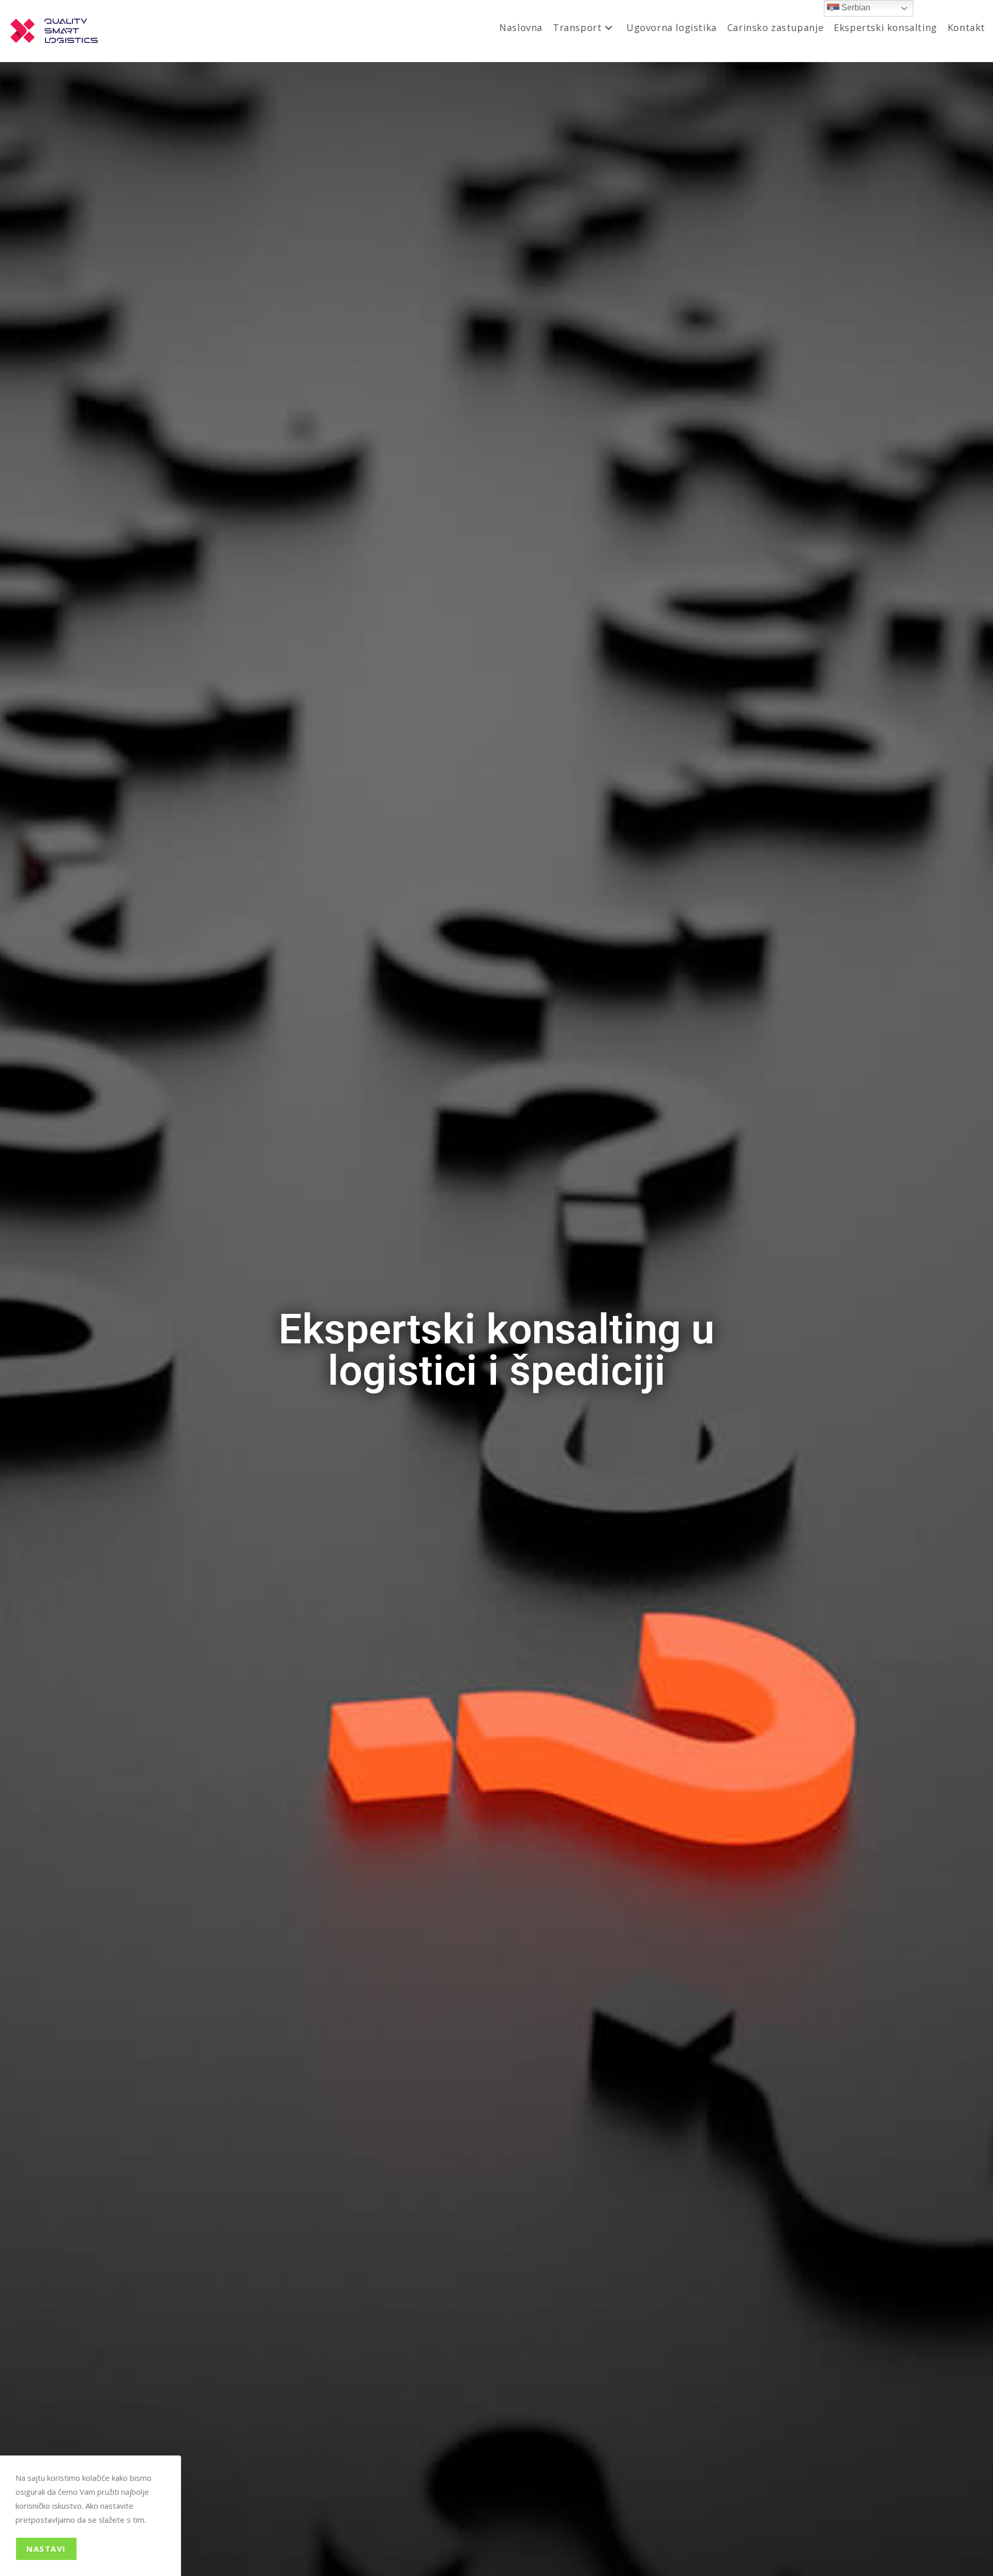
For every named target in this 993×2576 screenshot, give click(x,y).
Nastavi (46, 2549)
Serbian (855, 8)
